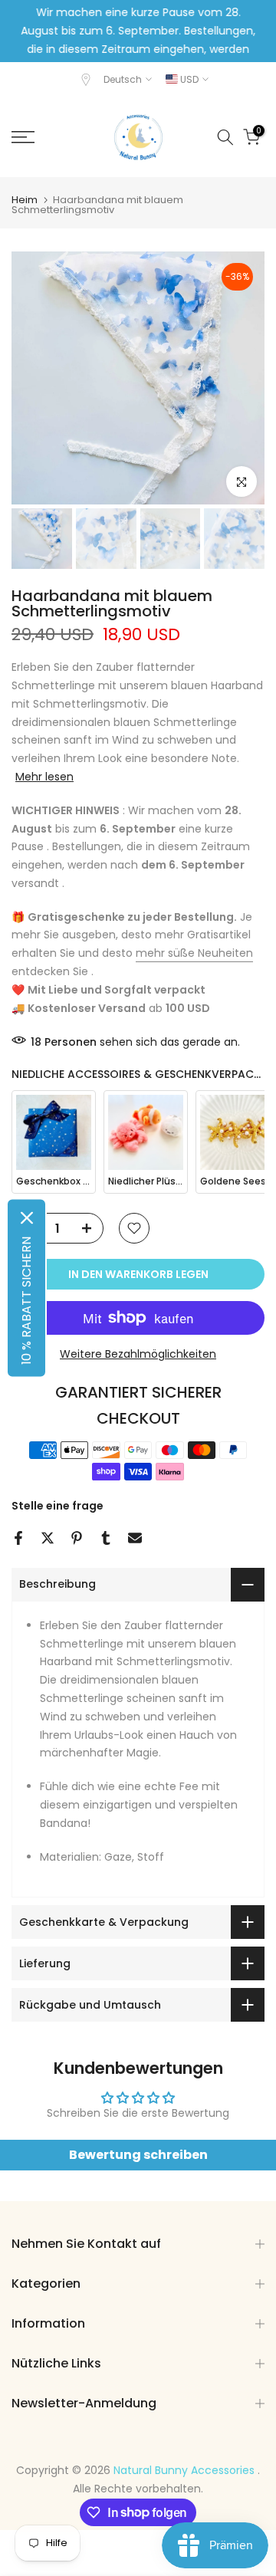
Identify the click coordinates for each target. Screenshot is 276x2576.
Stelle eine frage (58, 1506)
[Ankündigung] (138, 40)
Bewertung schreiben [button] (138, 2155)
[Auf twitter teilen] (48, 1538)
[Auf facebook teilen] (18, 1538)
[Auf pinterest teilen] (77, 1538)
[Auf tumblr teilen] (106, 1538)
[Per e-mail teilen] (135, 1538)
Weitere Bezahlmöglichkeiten (138, 1354)
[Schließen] (27, 1218)
